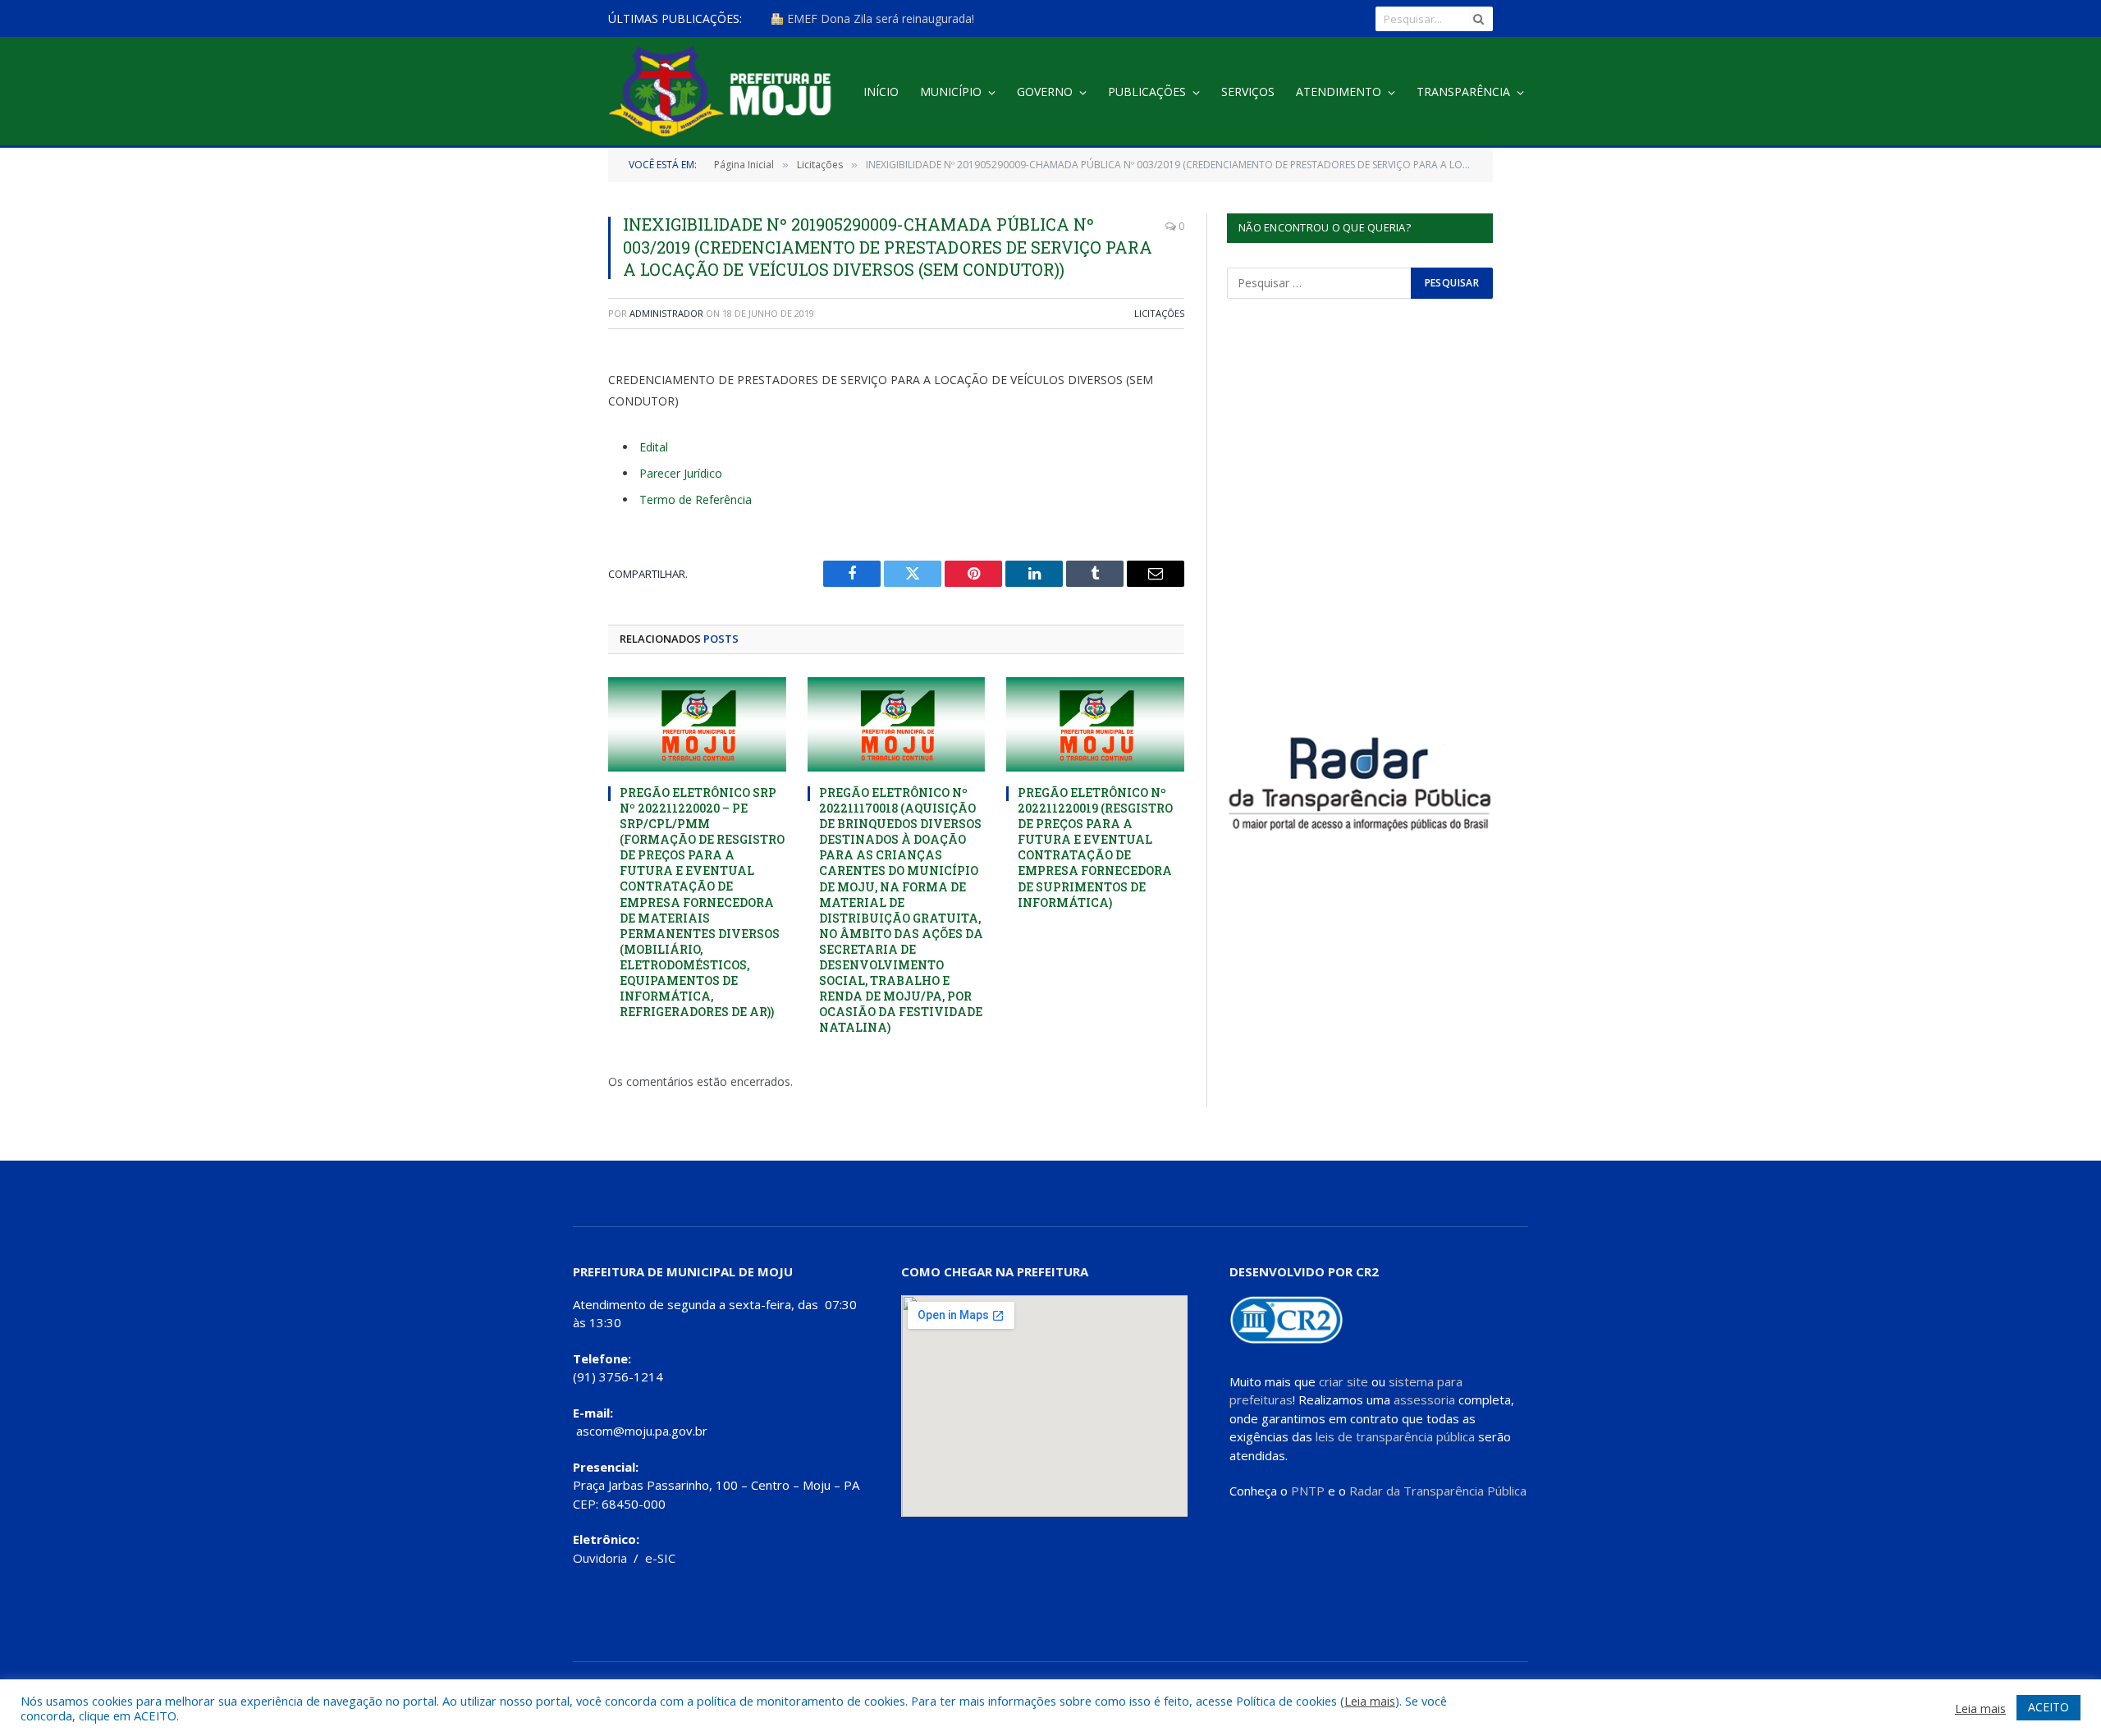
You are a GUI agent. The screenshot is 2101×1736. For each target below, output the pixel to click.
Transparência (1463, 92)
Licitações (1159, 313)
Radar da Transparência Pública (1438, 1491)
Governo (1045, 92)
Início (881, 92)
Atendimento (1339, 92)
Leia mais (1370, 1701)
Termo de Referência (696, 499)
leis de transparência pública (1395, 1436)
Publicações (1147, 92)
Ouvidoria (600, 1558)
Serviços (1248, 92)
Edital (654, 447)
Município (951, 92)
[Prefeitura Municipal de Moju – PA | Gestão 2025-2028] (724, 92)
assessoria (1424, 1399)
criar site (1343, 1381)
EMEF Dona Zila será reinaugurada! (879, 19)
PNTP (1308, 1491)
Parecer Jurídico (681, 473)
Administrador (666, 313)
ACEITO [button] (2048, 1707)
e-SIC (660, 1558)
